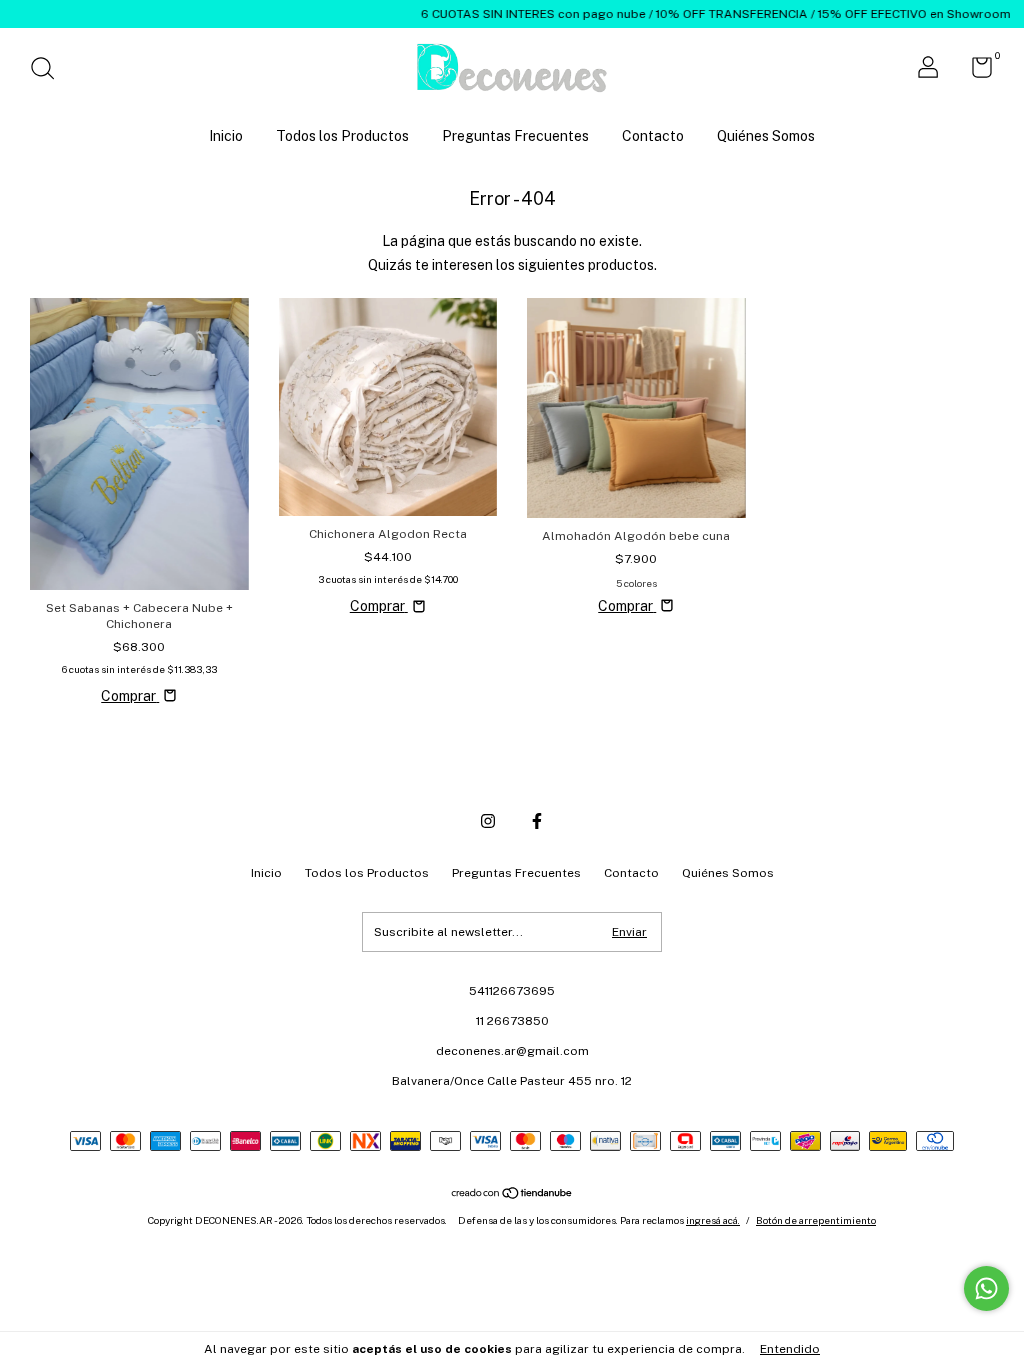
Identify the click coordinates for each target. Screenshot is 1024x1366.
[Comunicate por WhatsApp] (986, 1288)
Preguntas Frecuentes (515, 136)
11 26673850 (512, 1021)
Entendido (790, 1349)
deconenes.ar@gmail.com (512, 1051)
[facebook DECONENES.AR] (537, 821)
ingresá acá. (713, 1220)
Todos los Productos (342, 136)
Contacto (653, 136)
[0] (974, 72)
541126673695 (512, 991)
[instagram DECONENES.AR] (488, 821)
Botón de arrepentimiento (816, 1220)
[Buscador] (49, 71)
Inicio (226, 136)
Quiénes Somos (766, 136)
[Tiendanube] (512, 1195)
